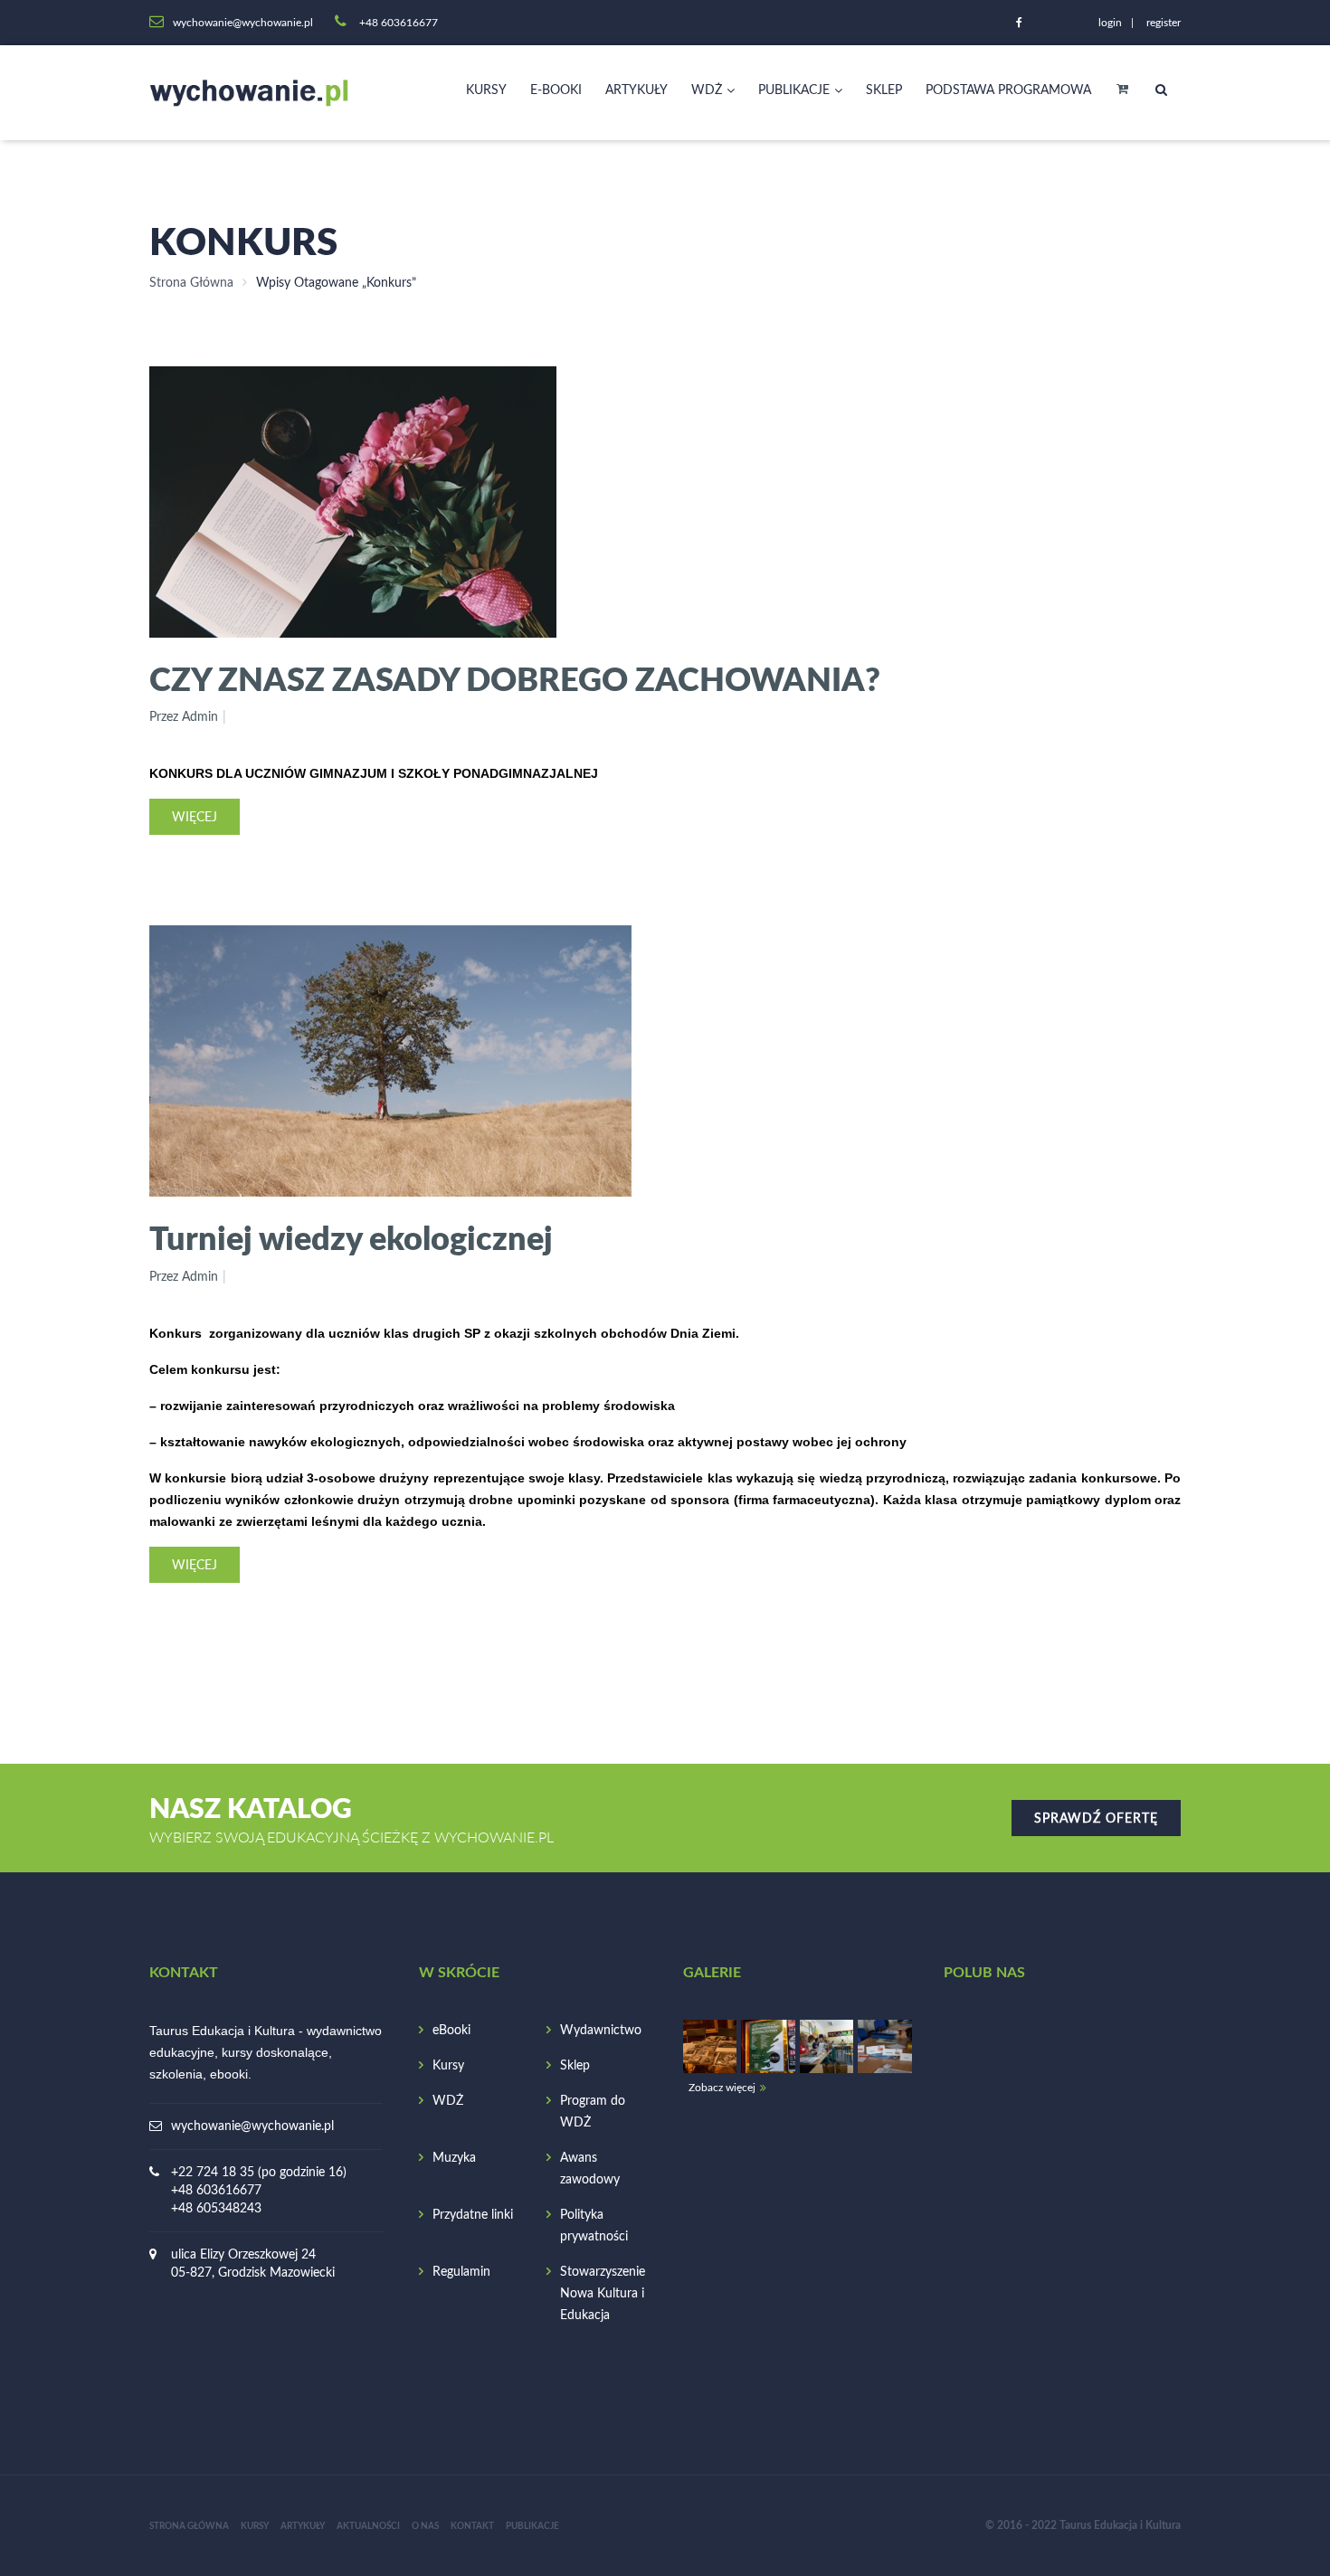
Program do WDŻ (593, 2112)
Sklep (884, 90)
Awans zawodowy (590, 2169)
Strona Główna (191, 283)
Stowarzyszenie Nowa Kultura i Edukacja (603, 2294)
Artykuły (636, 90)
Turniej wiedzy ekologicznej (351, 1237)
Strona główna (189, 2526)
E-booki (556, 90)
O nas (425, 2526)
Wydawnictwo (601, 2031)
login (1110, 23)
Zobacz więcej (722, 2088)
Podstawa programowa (1008, 90)
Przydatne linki (473, 2215)
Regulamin (461, 2272)
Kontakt (472, 2526)
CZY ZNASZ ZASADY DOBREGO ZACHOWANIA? (515, 678)
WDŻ (707, 90)
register (1164, 23)
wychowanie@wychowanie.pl (252, 2126)
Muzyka (454, 2158)
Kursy (486, 90)
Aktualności (368, 2526)
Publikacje (794, 90)
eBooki (451, 2031)
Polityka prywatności (594, 2226)
